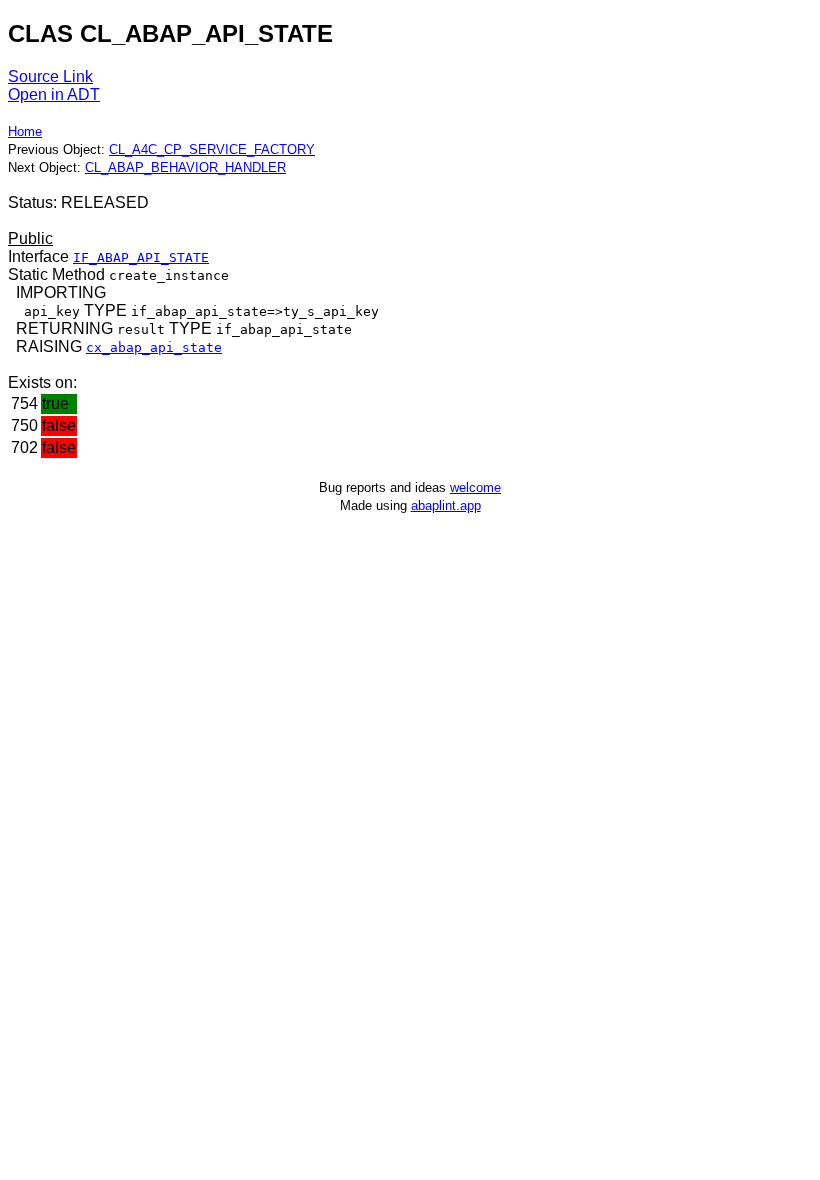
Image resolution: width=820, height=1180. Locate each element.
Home (25, 131)
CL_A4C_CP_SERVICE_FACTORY (212, 149)
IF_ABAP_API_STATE (141, 257)
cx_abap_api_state (154, 347)
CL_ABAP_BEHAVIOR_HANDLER (185, 167)
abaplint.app (446, 505)
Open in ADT (54, 94)
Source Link (50, 76)
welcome (475, 487)
